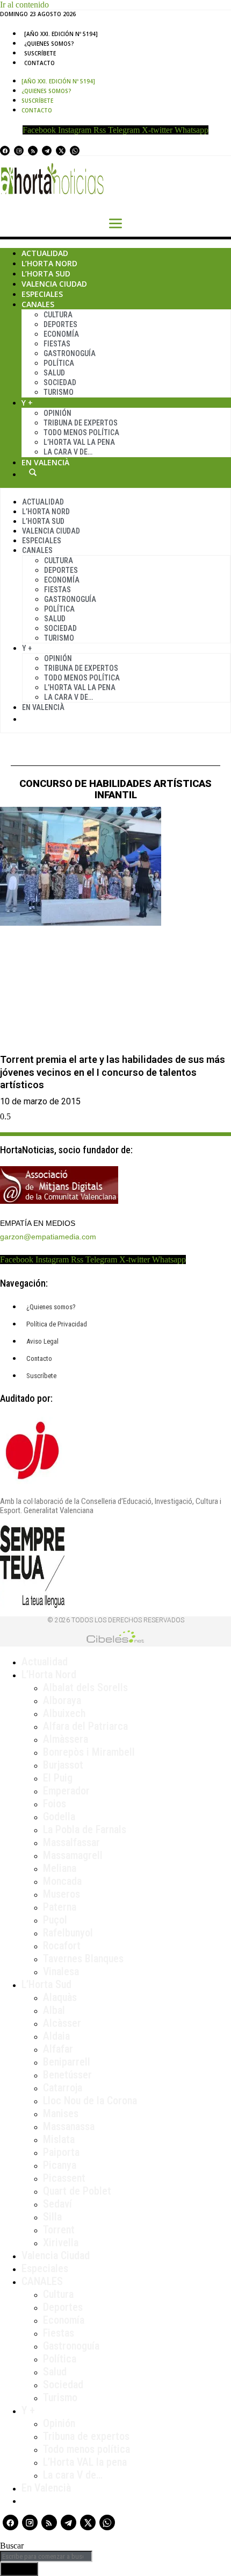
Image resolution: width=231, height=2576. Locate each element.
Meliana (60, 1868)
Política (59, 363)
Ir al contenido (24, 5)
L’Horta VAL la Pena (79, 442)
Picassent (64, 2178)
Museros (62, 1894)
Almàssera (66, 1739)
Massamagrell (73, 1855)
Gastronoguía (70, 353)
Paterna (60, 1907)
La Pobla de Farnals (85, 1829)
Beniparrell (67, 2062)
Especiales (42, 294)
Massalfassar (71, 1842)
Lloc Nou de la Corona (90, 2100)
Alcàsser (62, 2023)
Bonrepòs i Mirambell (89, 1752)
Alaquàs (60, 1997)
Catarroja (63, 2088)
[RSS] (33, 151)
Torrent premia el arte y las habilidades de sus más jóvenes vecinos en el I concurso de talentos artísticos (113, 1072)
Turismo (59, 392)
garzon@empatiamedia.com (48, 1237)
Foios (55, 1804)
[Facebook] (5, 151)
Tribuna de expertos (81, 423)
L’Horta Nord (49, 263)
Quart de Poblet (77, 2191)
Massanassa (69, 2126)
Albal (54, 2010)
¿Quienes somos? (49, 44)
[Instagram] (19, 151)
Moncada (62, 1881)
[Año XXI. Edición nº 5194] (61, 34)
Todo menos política (81, 432)
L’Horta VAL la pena (85, 2462)
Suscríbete (40, 53)
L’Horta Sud (46, 274)
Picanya (60, 2165)
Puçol (55, 1920)
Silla (52, 2217)
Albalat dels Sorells (85, 1687)
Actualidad (45, 253)
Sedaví (57, 2204)
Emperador (66, 1791)
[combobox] (46, 2556)
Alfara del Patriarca (85, 1726)
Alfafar (58, 2049)
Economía (61, 334)
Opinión (57, 413)
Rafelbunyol (68, 1933)
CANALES (42, 2281)
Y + (27, 403)
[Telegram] (47, 151)
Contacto (39, 63)
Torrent (59, 2230)
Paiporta (61, 2152)
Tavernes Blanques (83, 1958)
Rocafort (62, 1946)
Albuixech (64, 1713)
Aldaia (56, 2036)
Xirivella (61, 2243)
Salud (54, 373)
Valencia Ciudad (54, 284)
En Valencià (45, 462)
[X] (61, 151)
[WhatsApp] (75, 151)
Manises (61, 2113)
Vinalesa (61, 1971)
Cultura (58, 315)
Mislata (59, 2139)
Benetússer (67, 2075)
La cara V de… (68, 452)
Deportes (60, 324)
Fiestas (57, 344)
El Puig (58, 1778)
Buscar (33, 472)
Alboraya (62, 1700)
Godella (59, 1816)
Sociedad (60, 382)
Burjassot (63, 1765)
